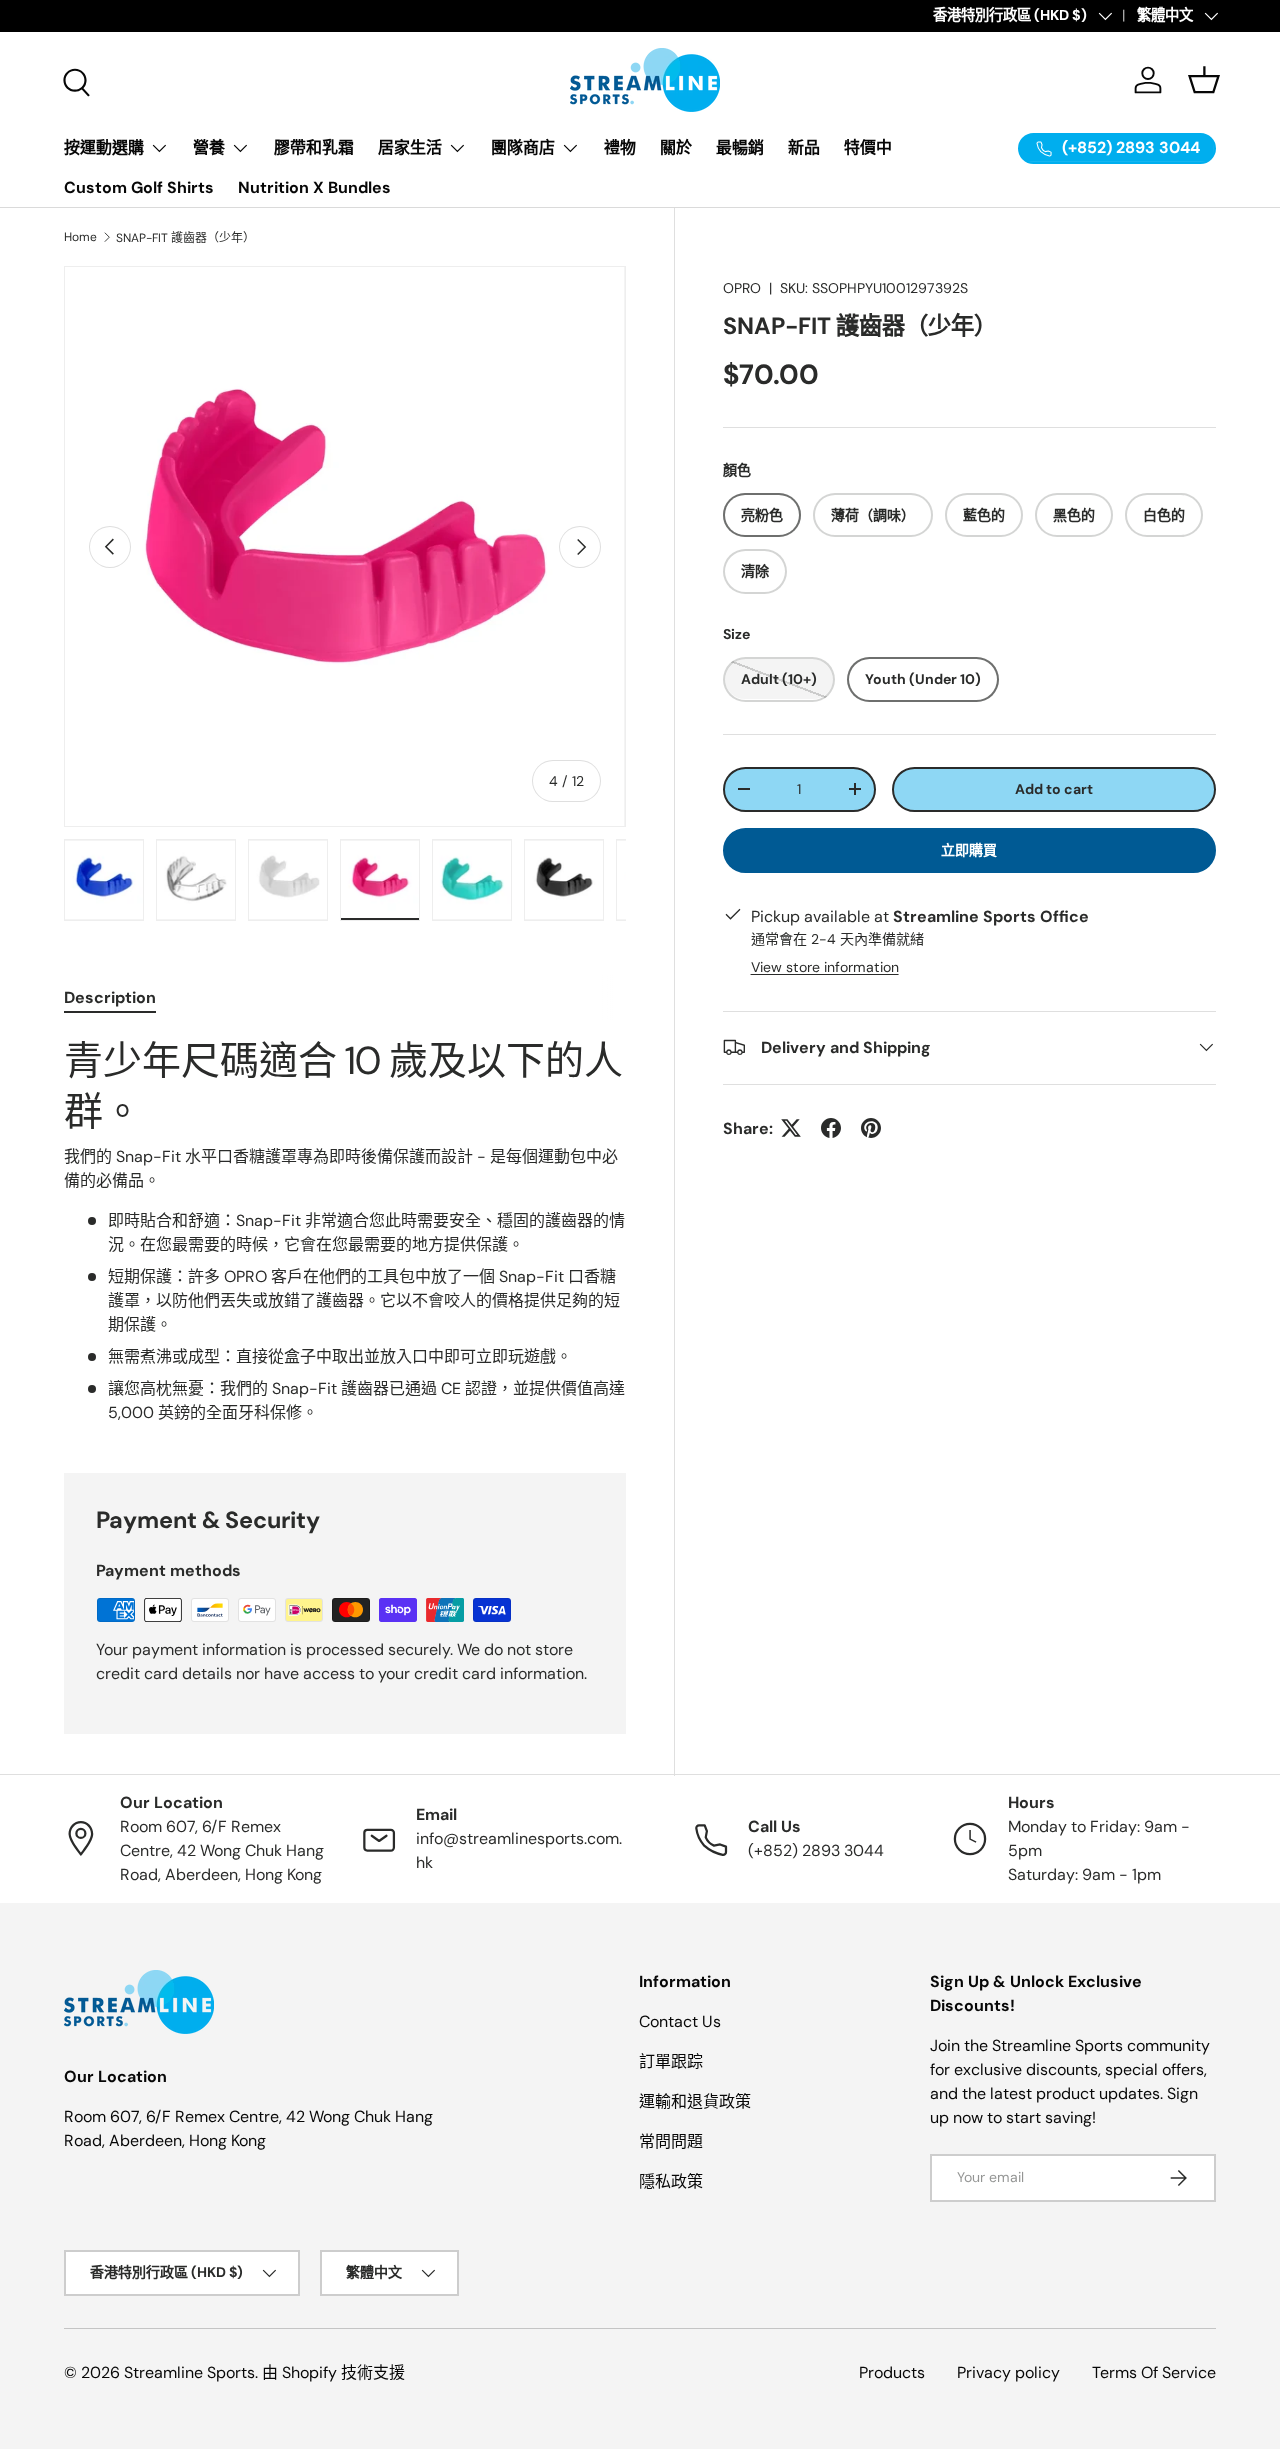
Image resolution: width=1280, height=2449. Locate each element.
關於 (676, 147)
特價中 (868, 147)
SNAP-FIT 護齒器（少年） (185, 238)
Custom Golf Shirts (139, 187)
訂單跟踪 (671, 2061)
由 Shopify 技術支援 (333, 2372)
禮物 (620, 147)
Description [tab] (110, 997)
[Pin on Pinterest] (871, 1128)
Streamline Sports (189, 2372)
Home (80, 237)
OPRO (742, 288)
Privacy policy (1008, 2372)
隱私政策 (671, 2181)
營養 (209, 147)
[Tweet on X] (791, 1128)
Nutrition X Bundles (314, 187)
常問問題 (671, 2141)
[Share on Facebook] (831, 1128)
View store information (825, 966)
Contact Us (680, 2021)
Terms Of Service (1154, 2372)
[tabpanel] (345, 1230)
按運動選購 (104, 147)
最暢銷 (740, 147)
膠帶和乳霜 (314, 147)
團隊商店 (523, 147)
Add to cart (1054, 788)
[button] (1204, 80)
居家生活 (410, 147)
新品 (804, 147)
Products (892, 2372)
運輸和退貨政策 (695, 2101)
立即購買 (969, 849)
